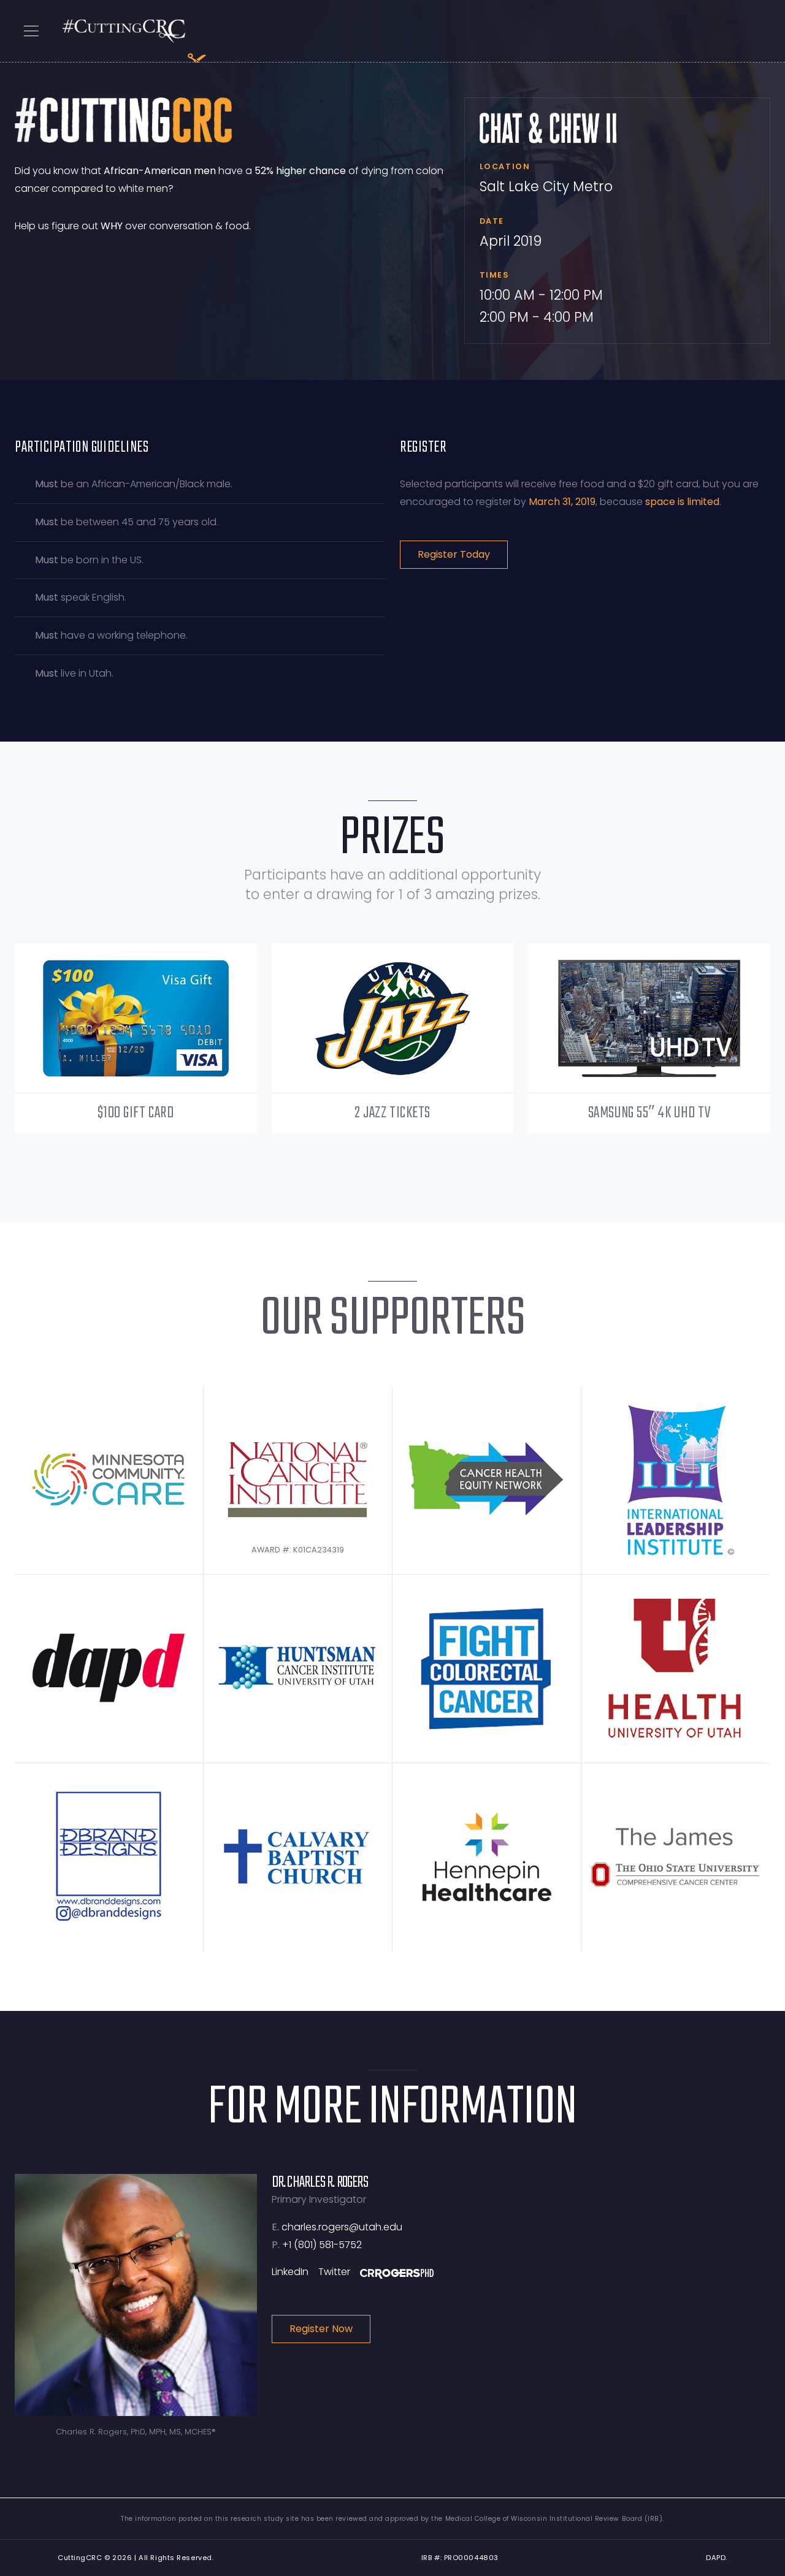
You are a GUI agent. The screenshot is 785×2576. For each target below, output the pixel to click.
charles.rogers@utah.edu (342, 2227)
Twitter (334, 2272)
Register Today (454, 554)
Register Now (321, 2329)
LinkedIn (290, 2272)
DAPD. (717, 2558)
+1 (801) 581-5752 (322, 2245)
